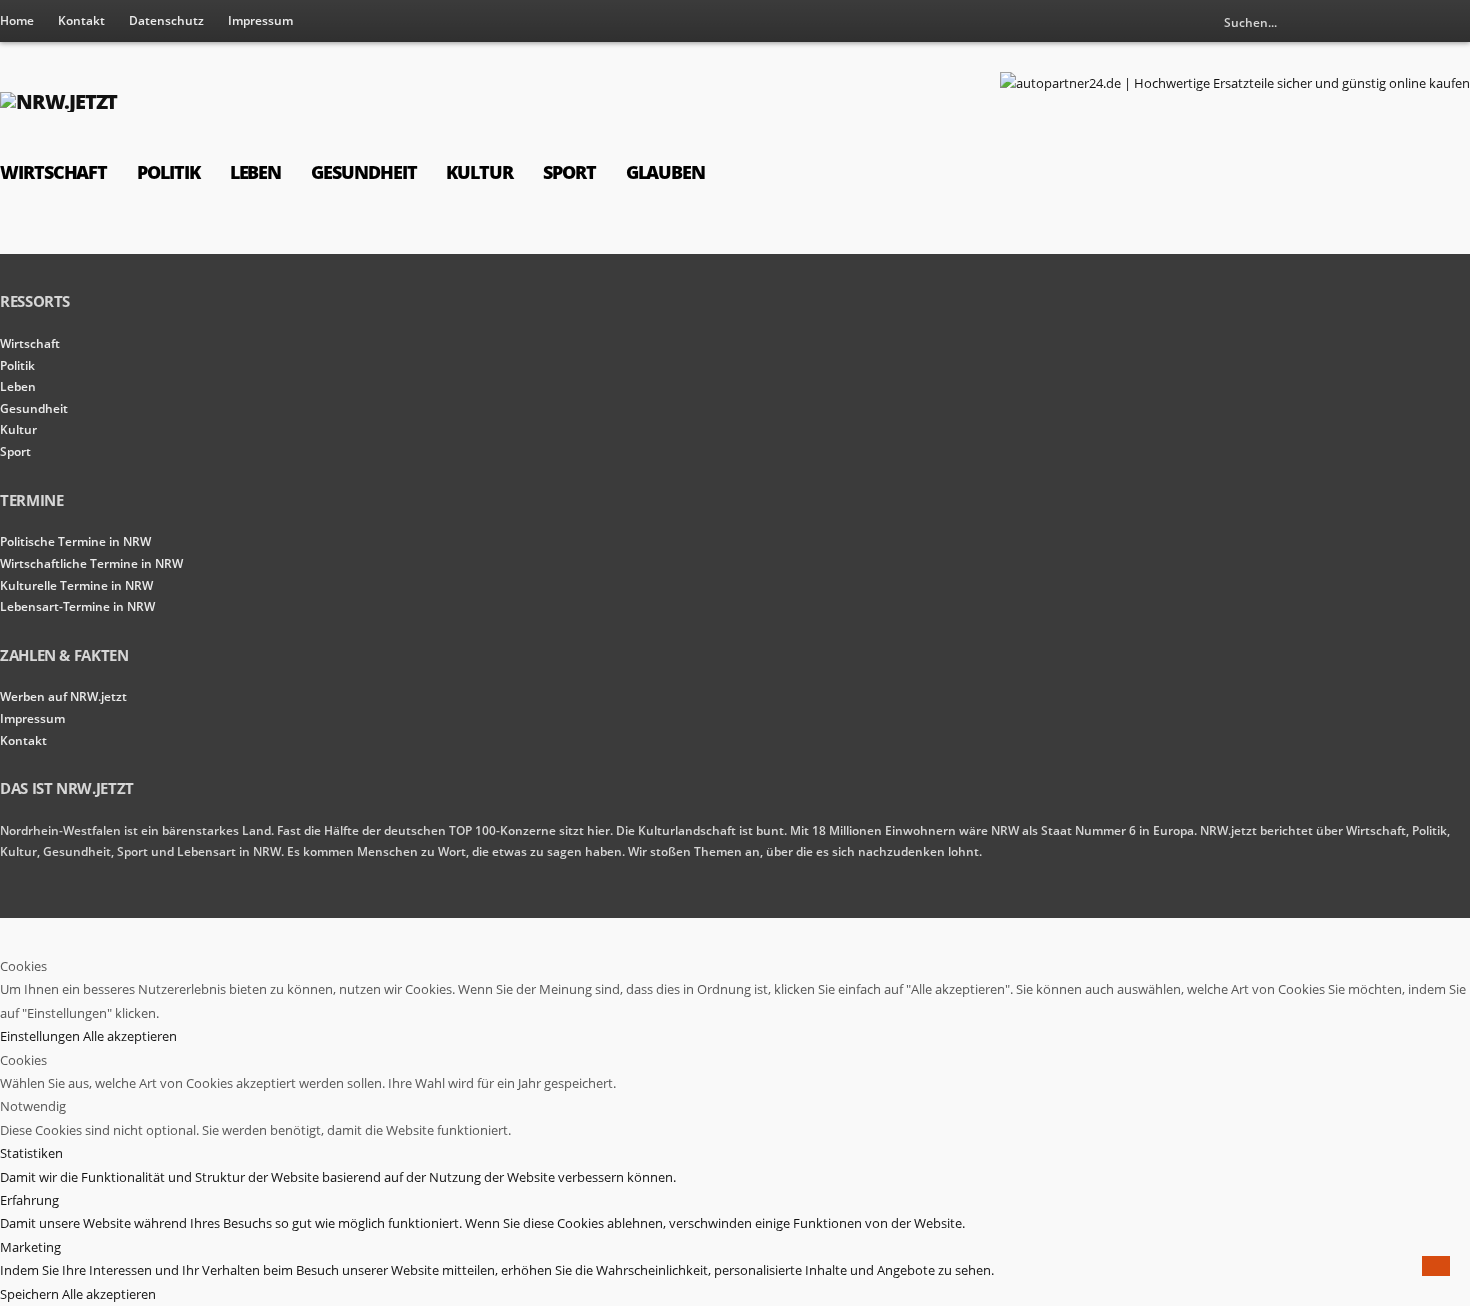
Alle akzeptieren (130, 1036)
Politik (168, 172)
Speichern (31, 1294)
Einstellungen (41, 1036)
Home (17, 20)
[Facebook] (1455, 22)
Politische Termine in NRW (75, 541)
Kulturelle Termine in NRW (76, 585)
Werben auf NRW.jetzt (63, 696)
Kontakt (81, 20)
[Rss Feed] (1422, 22)
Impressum (260, 20)
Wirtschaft (53, 172)
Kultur (479, 172)
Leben (256, 172)
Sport (569, 172)
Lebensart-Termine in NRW (77, 606)
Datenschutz (166, 20)
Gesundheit (363, 172)
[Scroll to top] (1436, 1266)
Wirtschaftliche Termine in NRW (91, 563)
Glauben (665, 172)
